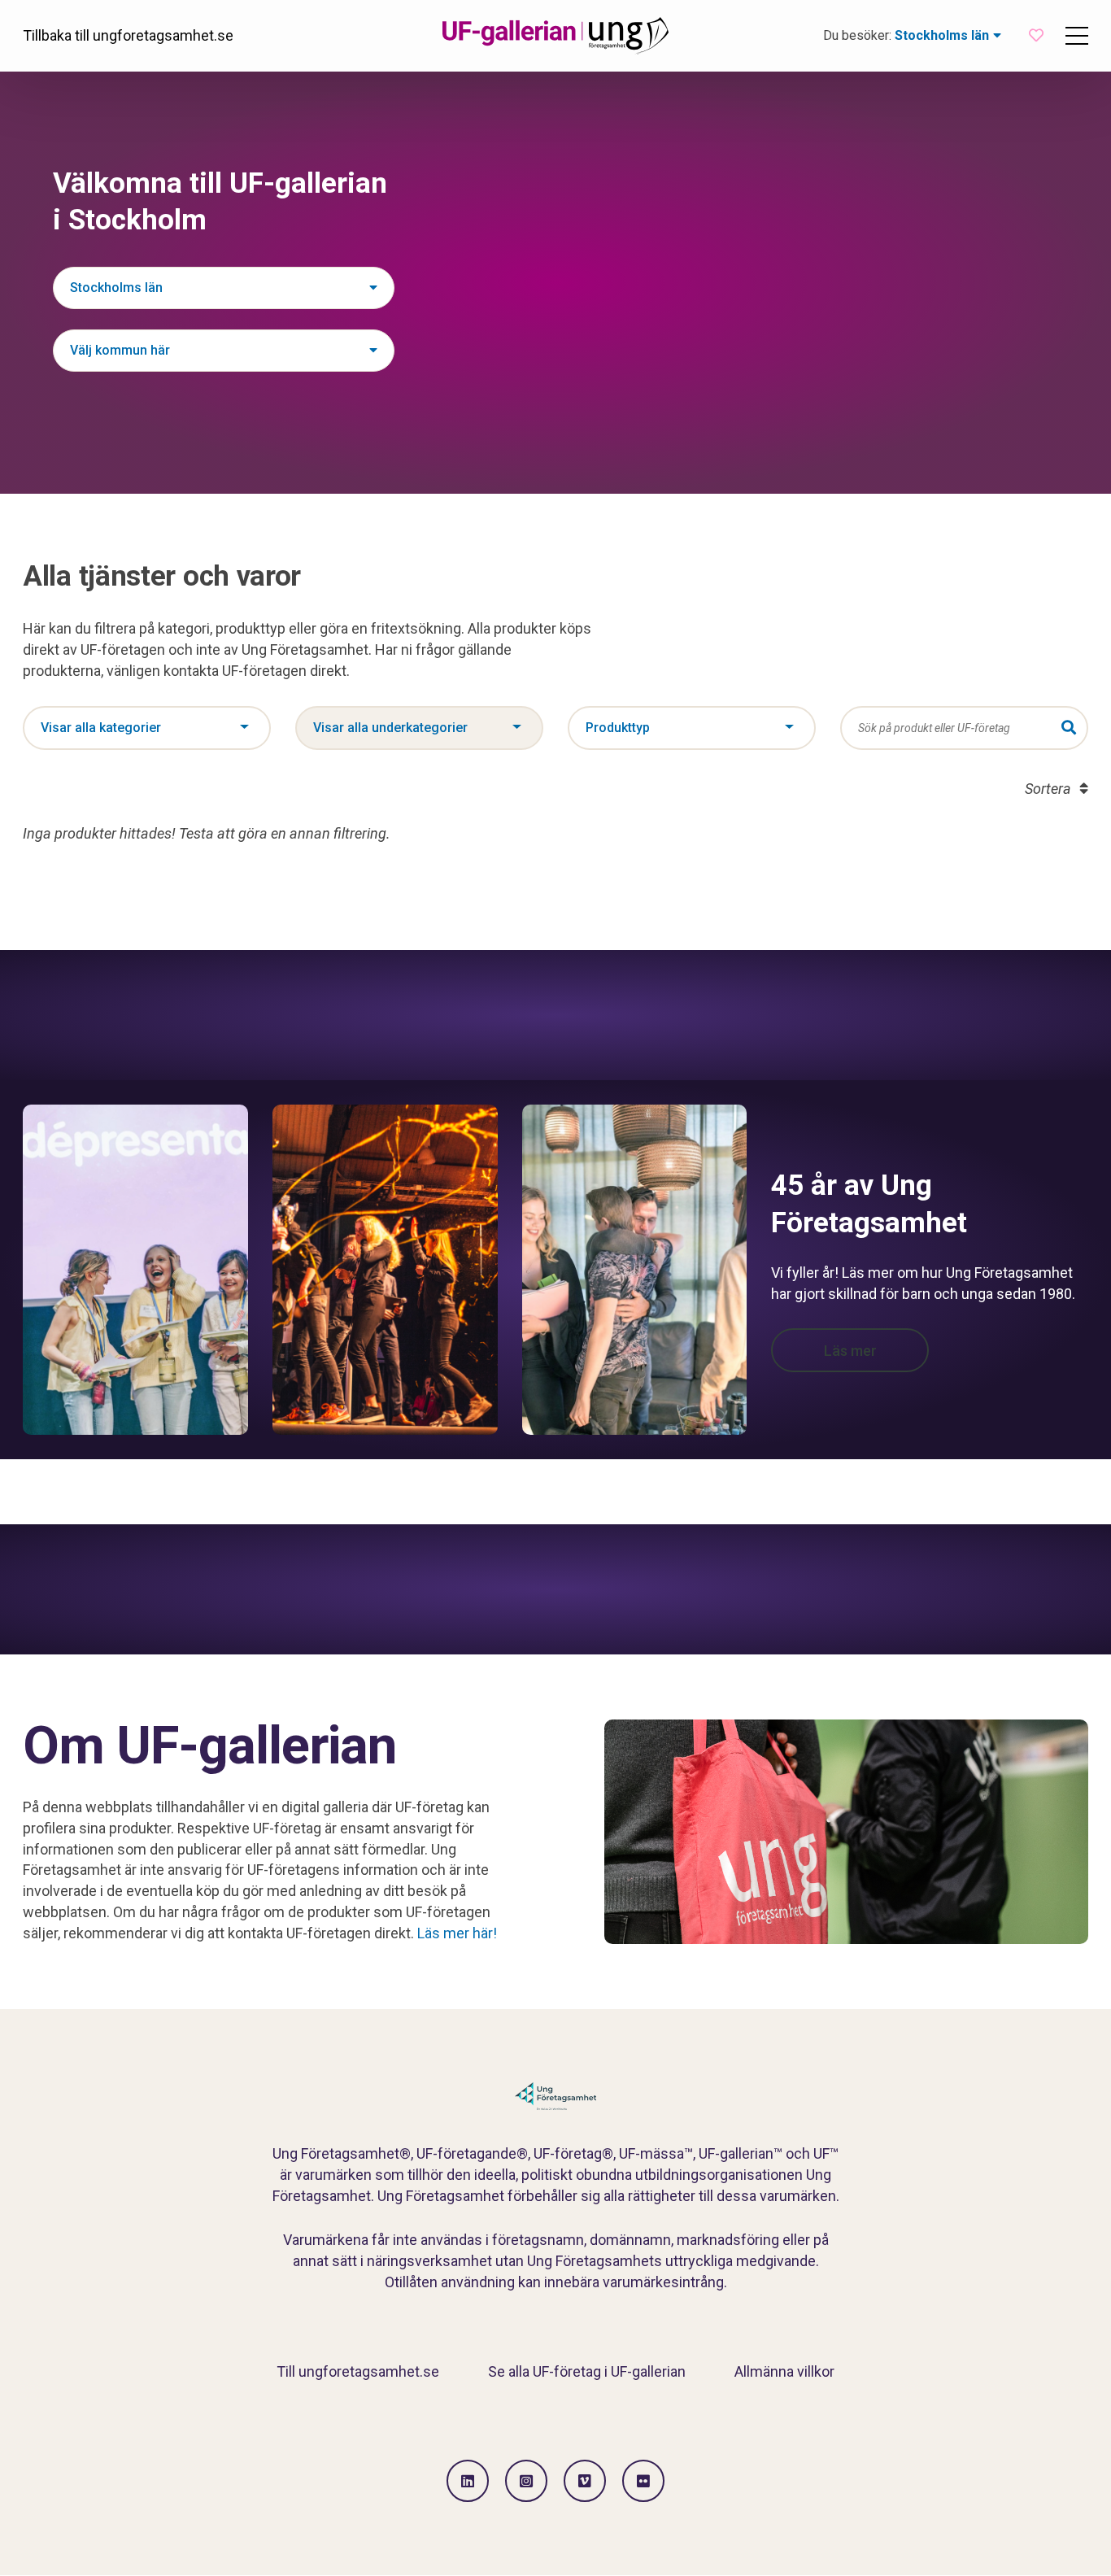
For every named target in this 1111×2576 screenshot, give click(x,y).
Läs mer (850, 1351)
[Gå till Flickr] (643, 2481)
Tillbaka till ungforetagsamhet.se (128, 35)
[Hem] (555, 36)
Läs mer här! (457, 1933)
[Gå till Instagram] (526, 2481)
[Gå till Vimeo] (585, 2481)
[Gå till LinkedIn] (468, 2481)
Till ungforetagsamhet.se (358, 2371)
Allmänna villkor (784, 2371)
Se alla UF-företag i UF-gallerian (587, 2371)
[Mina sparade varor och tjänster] (1036, 35)
